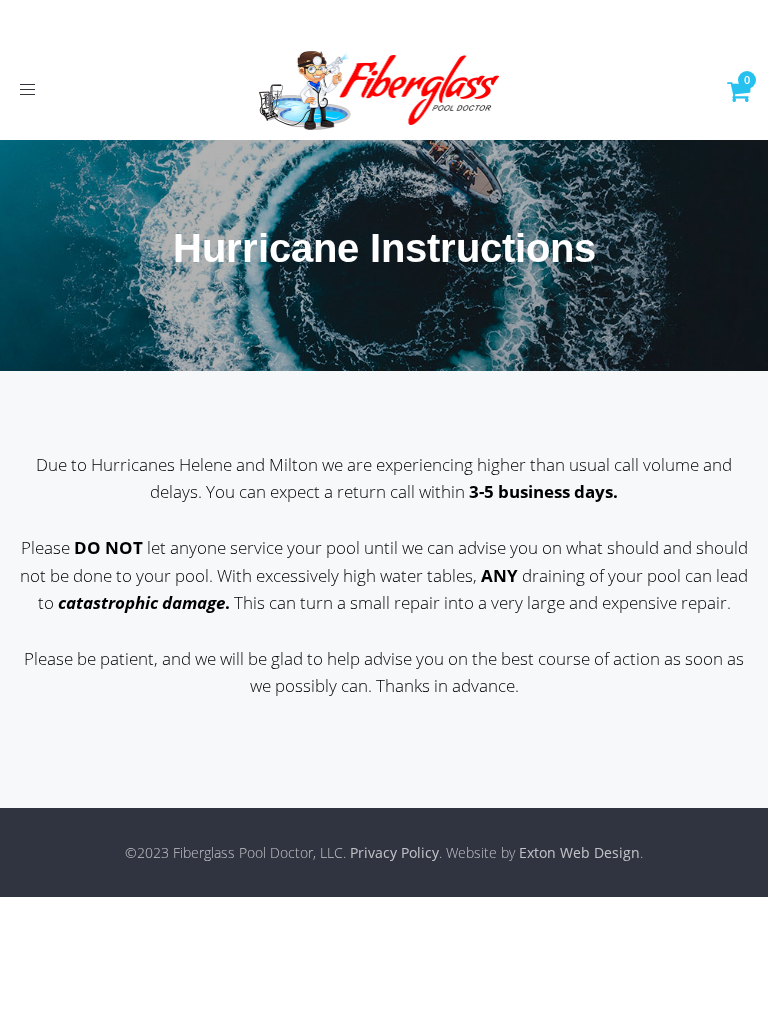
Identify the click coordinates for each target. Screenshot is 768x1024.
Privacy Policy (394, 852)
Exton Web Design (579, 852)
